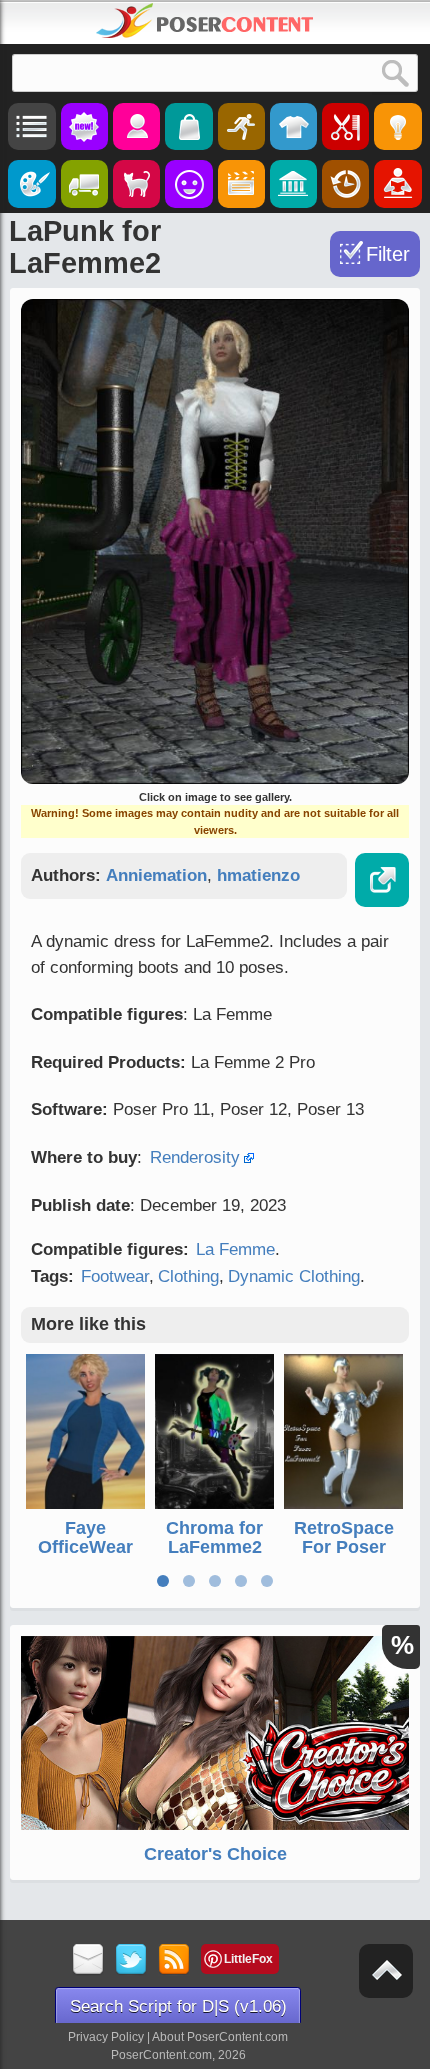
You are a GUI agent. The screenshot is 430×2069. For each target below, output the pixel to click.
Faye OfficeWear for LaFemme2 (85, 1557)
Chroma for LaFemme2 (214, 1538)
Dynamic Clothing (294, 1276)
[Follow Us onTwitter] (131, 1960)
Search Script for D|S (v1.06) (178, 2006)
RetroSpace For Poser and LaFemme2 (344, 1557)
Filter (388, 254)
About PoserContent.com (220, 2037)
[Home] (205, 21)
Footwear (115, 1276)
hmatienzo (258, 875)
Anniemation (156, 875)
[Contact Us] (88, 1960)
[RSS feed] (174, 1960)
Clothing (188, 1276)
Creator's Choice (215, 1854)
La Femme (235, 1249)
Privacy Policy (106, 2037)
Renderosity (195, 1157)
